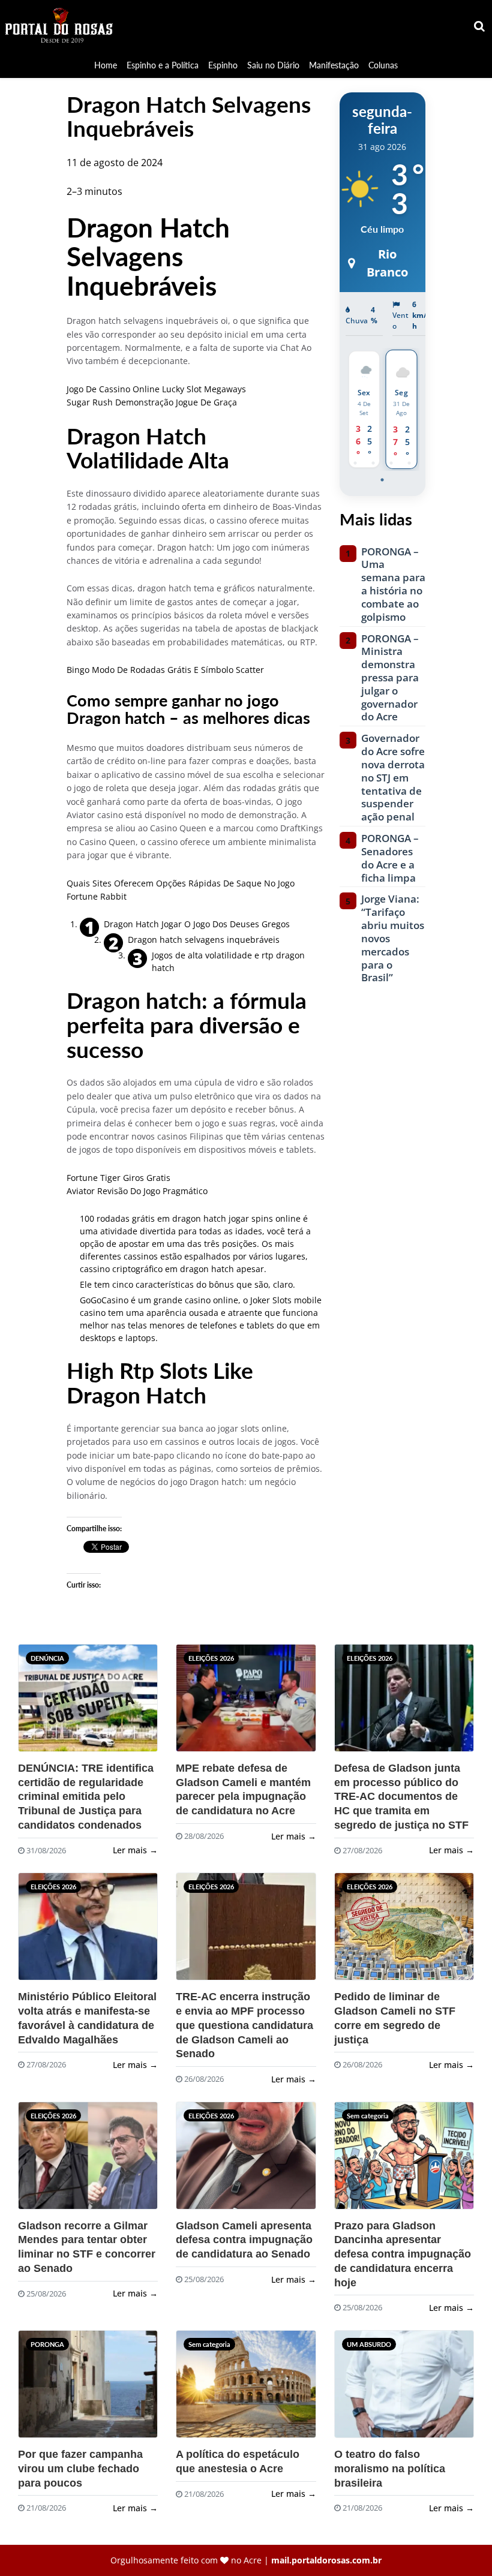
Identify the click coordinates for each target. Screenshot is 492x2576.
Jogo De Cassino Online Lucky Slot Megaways (156, 389)
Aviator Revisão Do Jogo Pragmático (137, 1191)
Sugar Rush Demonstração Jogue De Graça (152, 402)
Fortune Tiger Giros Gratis (118, 1178)
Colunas (383, 65)
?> (41, 1703)
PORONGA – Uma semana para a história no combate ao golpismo (393, 584)
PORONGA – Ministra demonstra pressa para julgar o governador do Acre (390, 678)
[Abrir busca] (480, 26)
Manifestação (334, 65)
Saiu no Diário (273, 65)
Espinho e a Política (163, 65)
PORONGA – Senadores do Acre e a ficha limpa (390, 858)
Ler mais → (135, 1850)
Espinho (223, 65)
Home (106, 65)
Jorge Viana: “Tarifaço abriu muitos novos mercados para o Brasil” (393, 938)
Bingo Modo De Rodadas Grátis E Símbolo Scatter (165, 670)
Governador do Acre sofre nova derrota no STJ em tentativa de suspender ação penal (393, 778)
